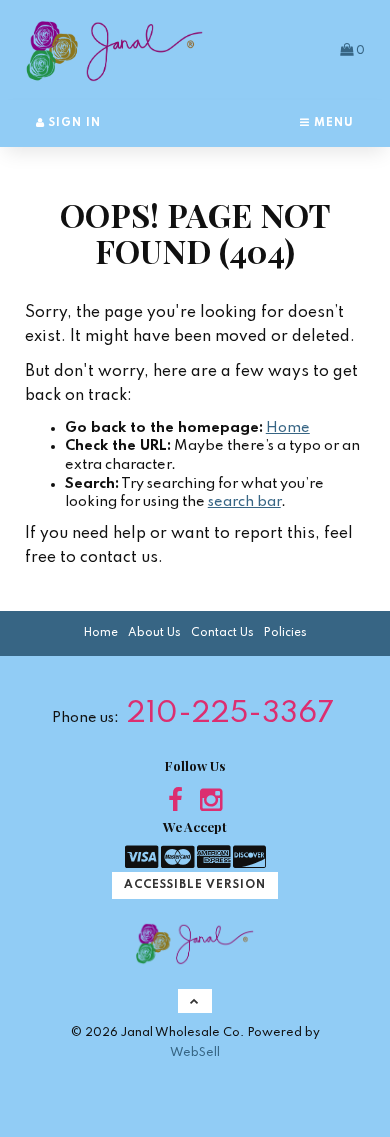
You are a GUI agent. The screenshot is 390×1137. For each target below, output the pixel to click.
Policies (285, 633)
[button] (352, 50)
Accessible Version (195, 885)
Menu (332, 123)
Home (288, 428)
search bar (244, 502)
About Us (154, 633)
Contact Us (222, 633)
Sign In (73, 123)
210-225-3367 (230, 714)
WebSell (195, 1052)
